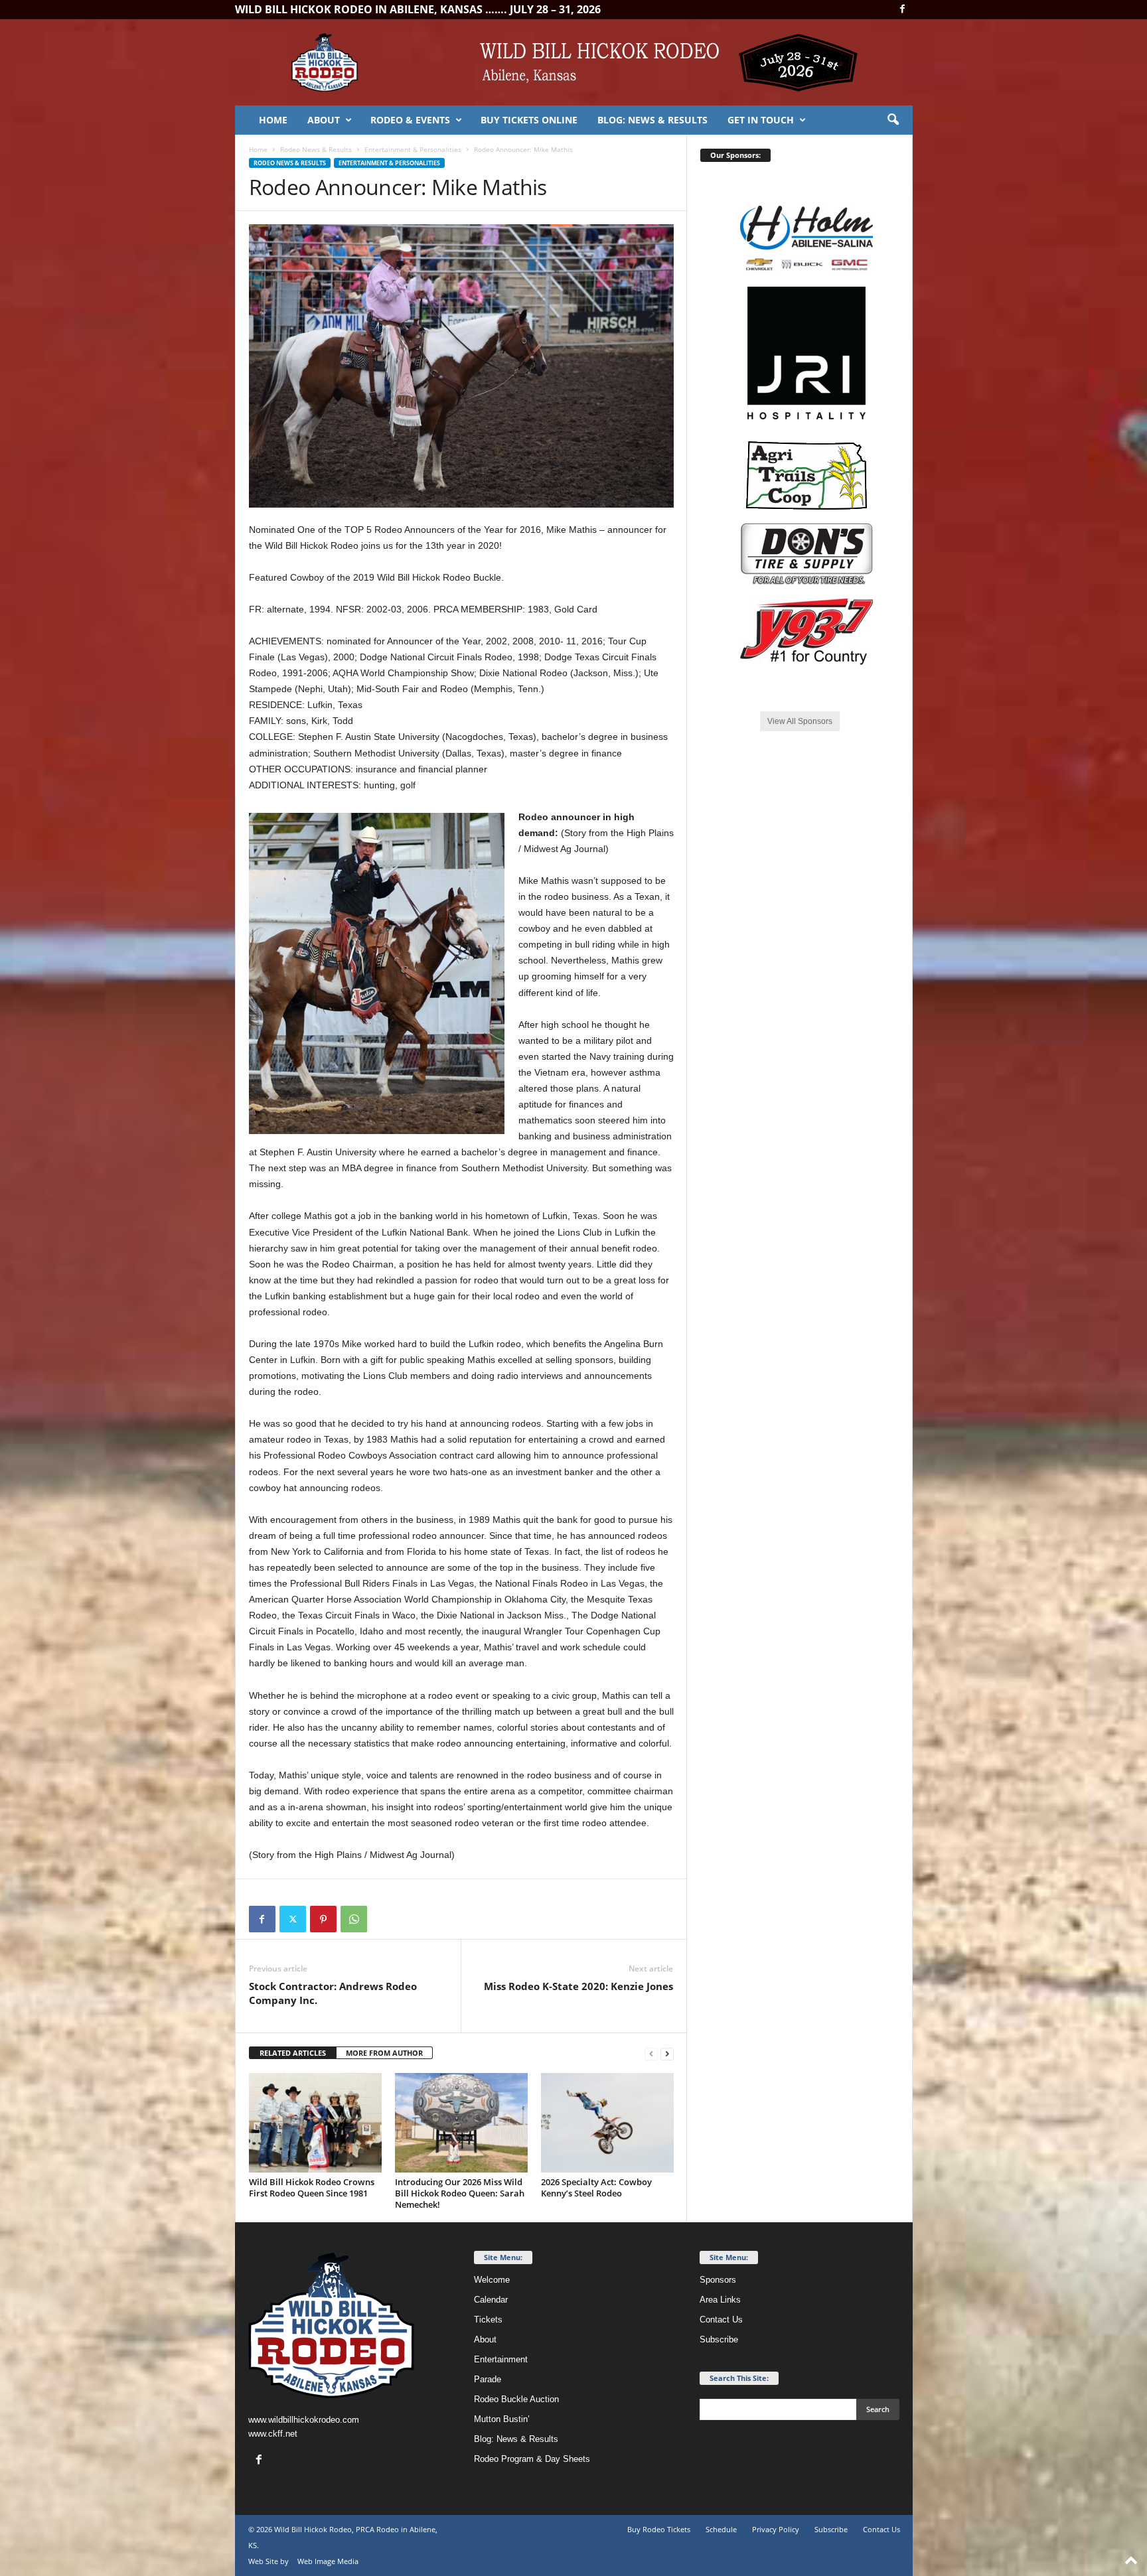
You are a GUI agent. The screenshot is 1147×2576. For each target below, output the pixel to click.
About (324, 120)
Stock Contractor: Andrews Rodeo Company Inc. (333, 1993)
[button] (893, 120)
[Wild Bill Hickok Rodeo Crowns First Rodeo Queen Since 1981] (315, 2123)
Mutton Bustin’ (502, 2419)
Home (273, 120)
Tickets (488, 2320)
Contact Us (721, 2320)
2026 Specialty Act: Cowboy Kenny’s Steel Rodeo (596, 2187)
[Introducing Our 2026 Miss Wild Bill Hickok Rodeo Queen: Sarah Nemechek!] (461, 2123)
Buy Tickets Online (529, 120)
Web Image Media (328, 2561)
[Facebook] (903, 10)
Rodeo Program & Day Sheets (532, 2459)
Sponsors (718, 2280)
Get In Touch (761, 120)
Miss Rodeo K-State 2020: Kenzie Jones (578, 1986)
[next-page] (667, 2053)
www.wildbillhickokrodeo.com (304, 2420)
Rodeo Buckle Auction (516, 2399)
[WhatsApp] (354, 1919)
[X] (293, 1919)
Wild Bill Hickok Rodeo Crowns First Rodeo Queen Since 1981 (312, 2187)
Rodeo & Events (410, 120)
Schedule (721, 2529)
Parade (488, 2379)
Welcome (492, 2280)
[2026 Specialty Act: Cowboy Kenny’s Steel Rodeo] (607, 2123)
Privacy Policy (776, 2529)
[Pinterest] (323, 1919)
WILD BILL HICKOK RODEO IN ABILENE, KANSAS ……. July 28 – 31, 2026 (418, 9)
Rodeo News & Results (316, 149)
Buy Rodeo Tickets (659, 2529)
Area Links (720, 2300)
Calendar (491, 2300)
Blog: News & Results (652, 120)
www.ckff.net (273, 2434)
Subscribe (719, 2339)
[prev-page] (651, 2053)
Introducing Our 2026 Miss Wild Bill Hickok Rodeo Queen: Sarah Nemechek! (460, 2193)
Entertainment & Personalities (413, 149)
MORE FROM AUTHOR (384, 2053)
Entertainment (501, 2359)
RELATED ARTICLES (293, 2053)
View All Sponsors (800, 721)
